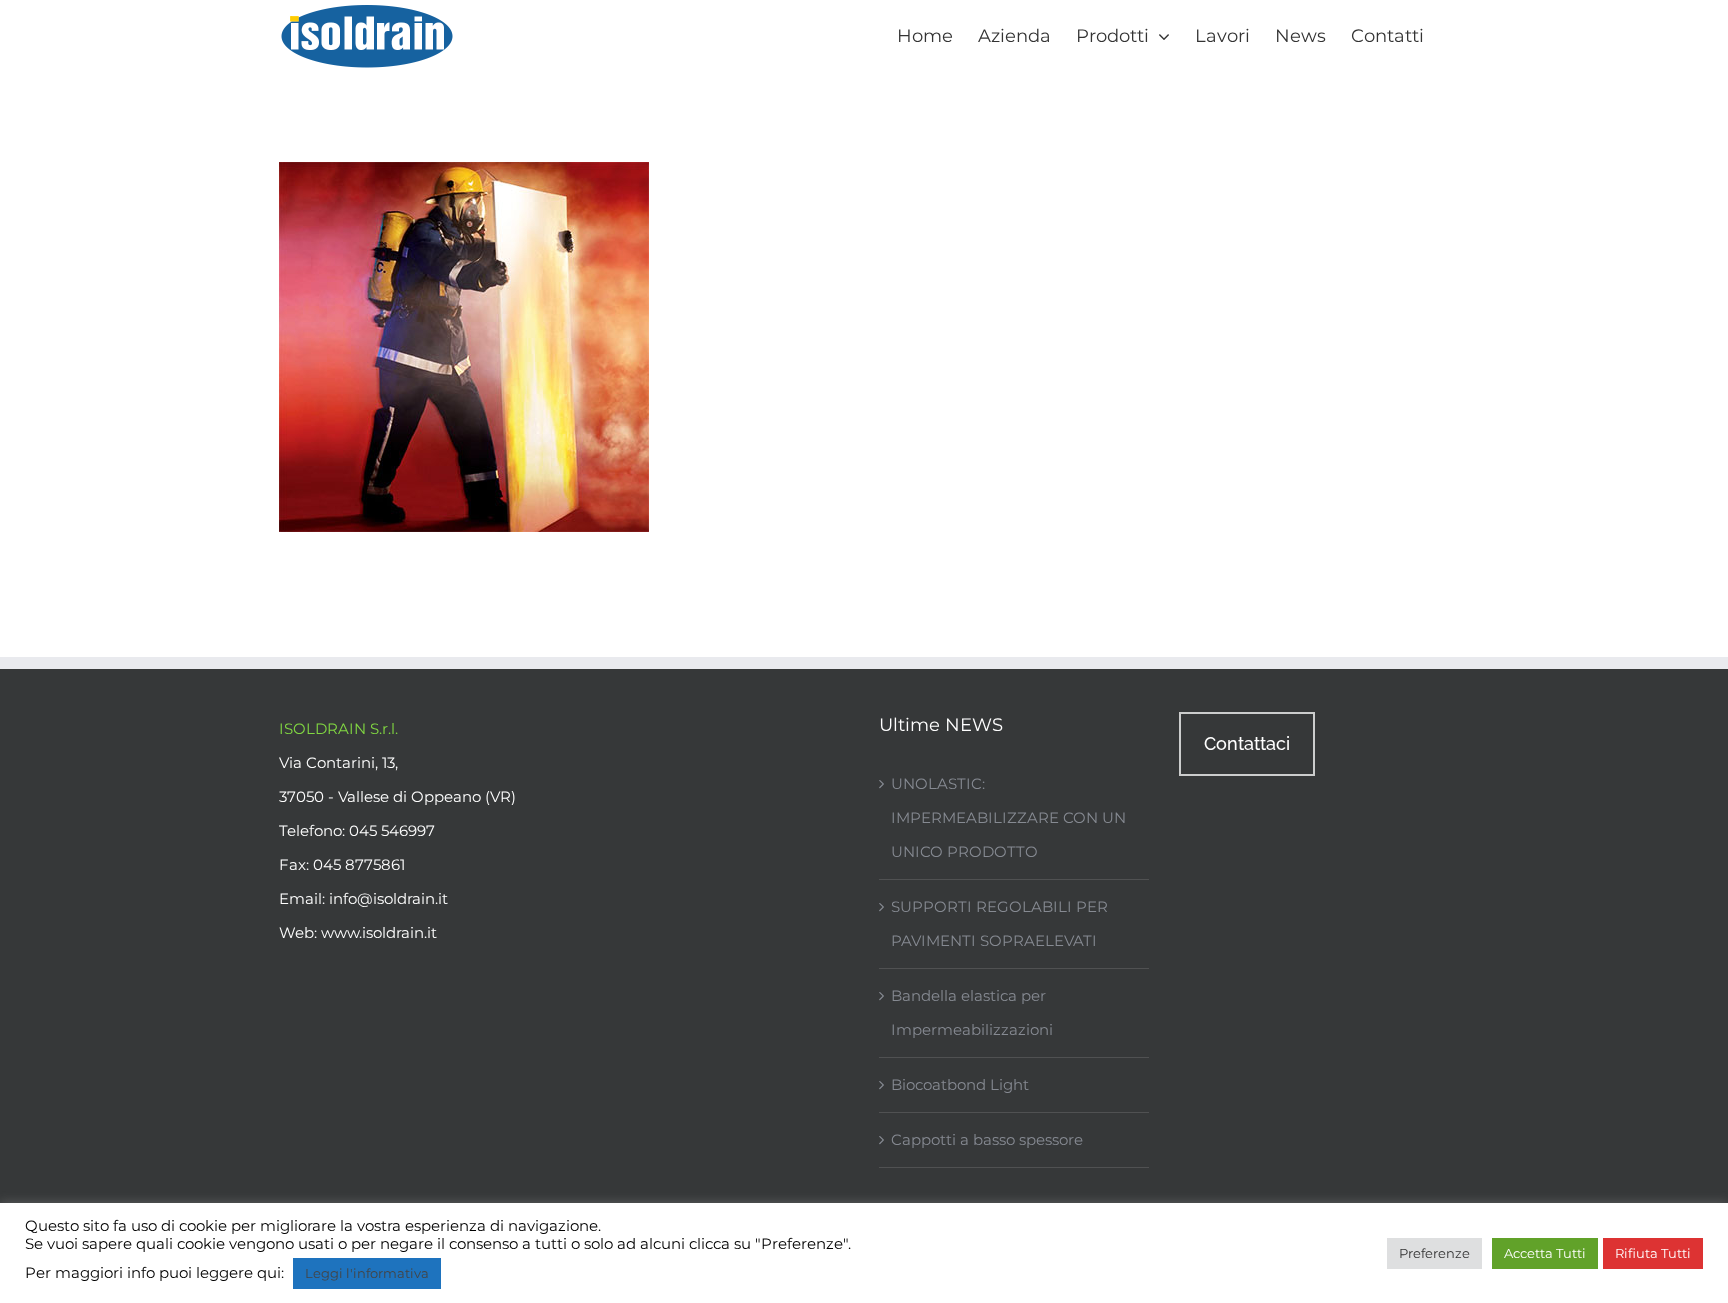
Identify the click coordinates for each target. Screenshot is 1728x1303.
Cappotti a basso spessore (987, 1139)
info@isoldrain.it (388, 898)
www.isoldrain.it (379, 932)
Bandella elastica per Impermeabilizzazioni (972, 1012)
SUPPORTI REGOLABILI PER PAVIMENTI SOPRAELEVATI (999, 923)
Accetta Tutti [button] (1545, 1253)
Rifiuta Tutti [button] (1653, 1253)
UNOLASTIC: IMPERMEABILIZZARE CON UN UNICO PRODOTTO (1008, 817)
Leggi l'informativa (367, 1273)
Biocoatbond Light (960, 1084)
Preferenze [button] (1434, 1253)
